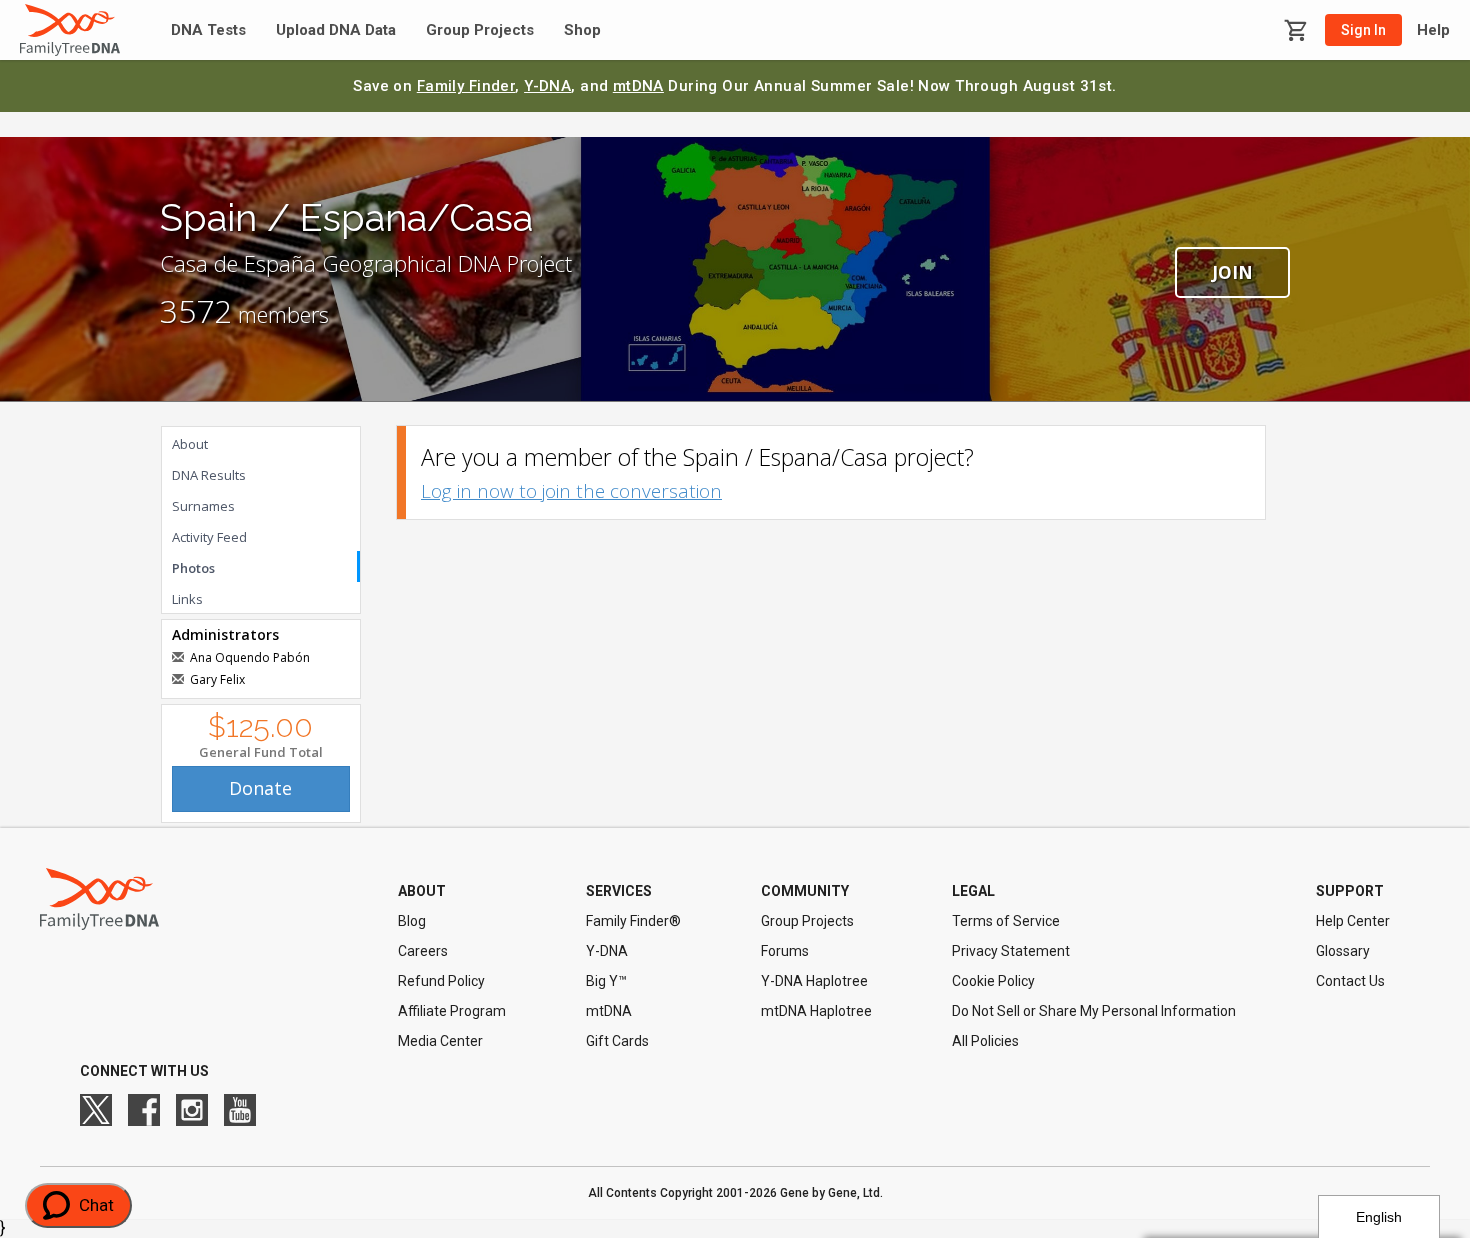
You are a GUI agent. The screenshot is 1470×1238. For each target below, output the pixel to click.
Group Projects (480, 30)
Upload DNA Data (336, 30)
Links (187, 599)
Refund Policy (441, 981)
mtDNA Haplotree (816, 1011)
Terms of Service (1006, 921)
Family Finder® (633, 921)
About (190, 444)
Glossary (1343, 951)
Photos (193, 568)
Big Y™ (606, 981)
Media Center (440, 1041)
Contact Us (1350, 981)
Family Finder (466, 86)
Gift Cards (617, 1041)
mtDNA (638, 86)
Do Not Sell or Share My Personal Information (1094, 1011)
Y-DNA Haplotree (814, 981)
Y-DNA (547, 86)
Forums (785, 951)
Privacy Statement (1011, 951)
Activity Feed (209, 537)
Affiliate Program (452, 1011)
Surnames (203, 506)
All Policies (985, 1041)
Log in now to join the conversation (571, 491)
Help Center (1353, 921)
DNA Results (209, 475)
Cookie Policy (993, 981)
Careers (423, 951)
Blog (412, 921)
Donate (260, 788)
